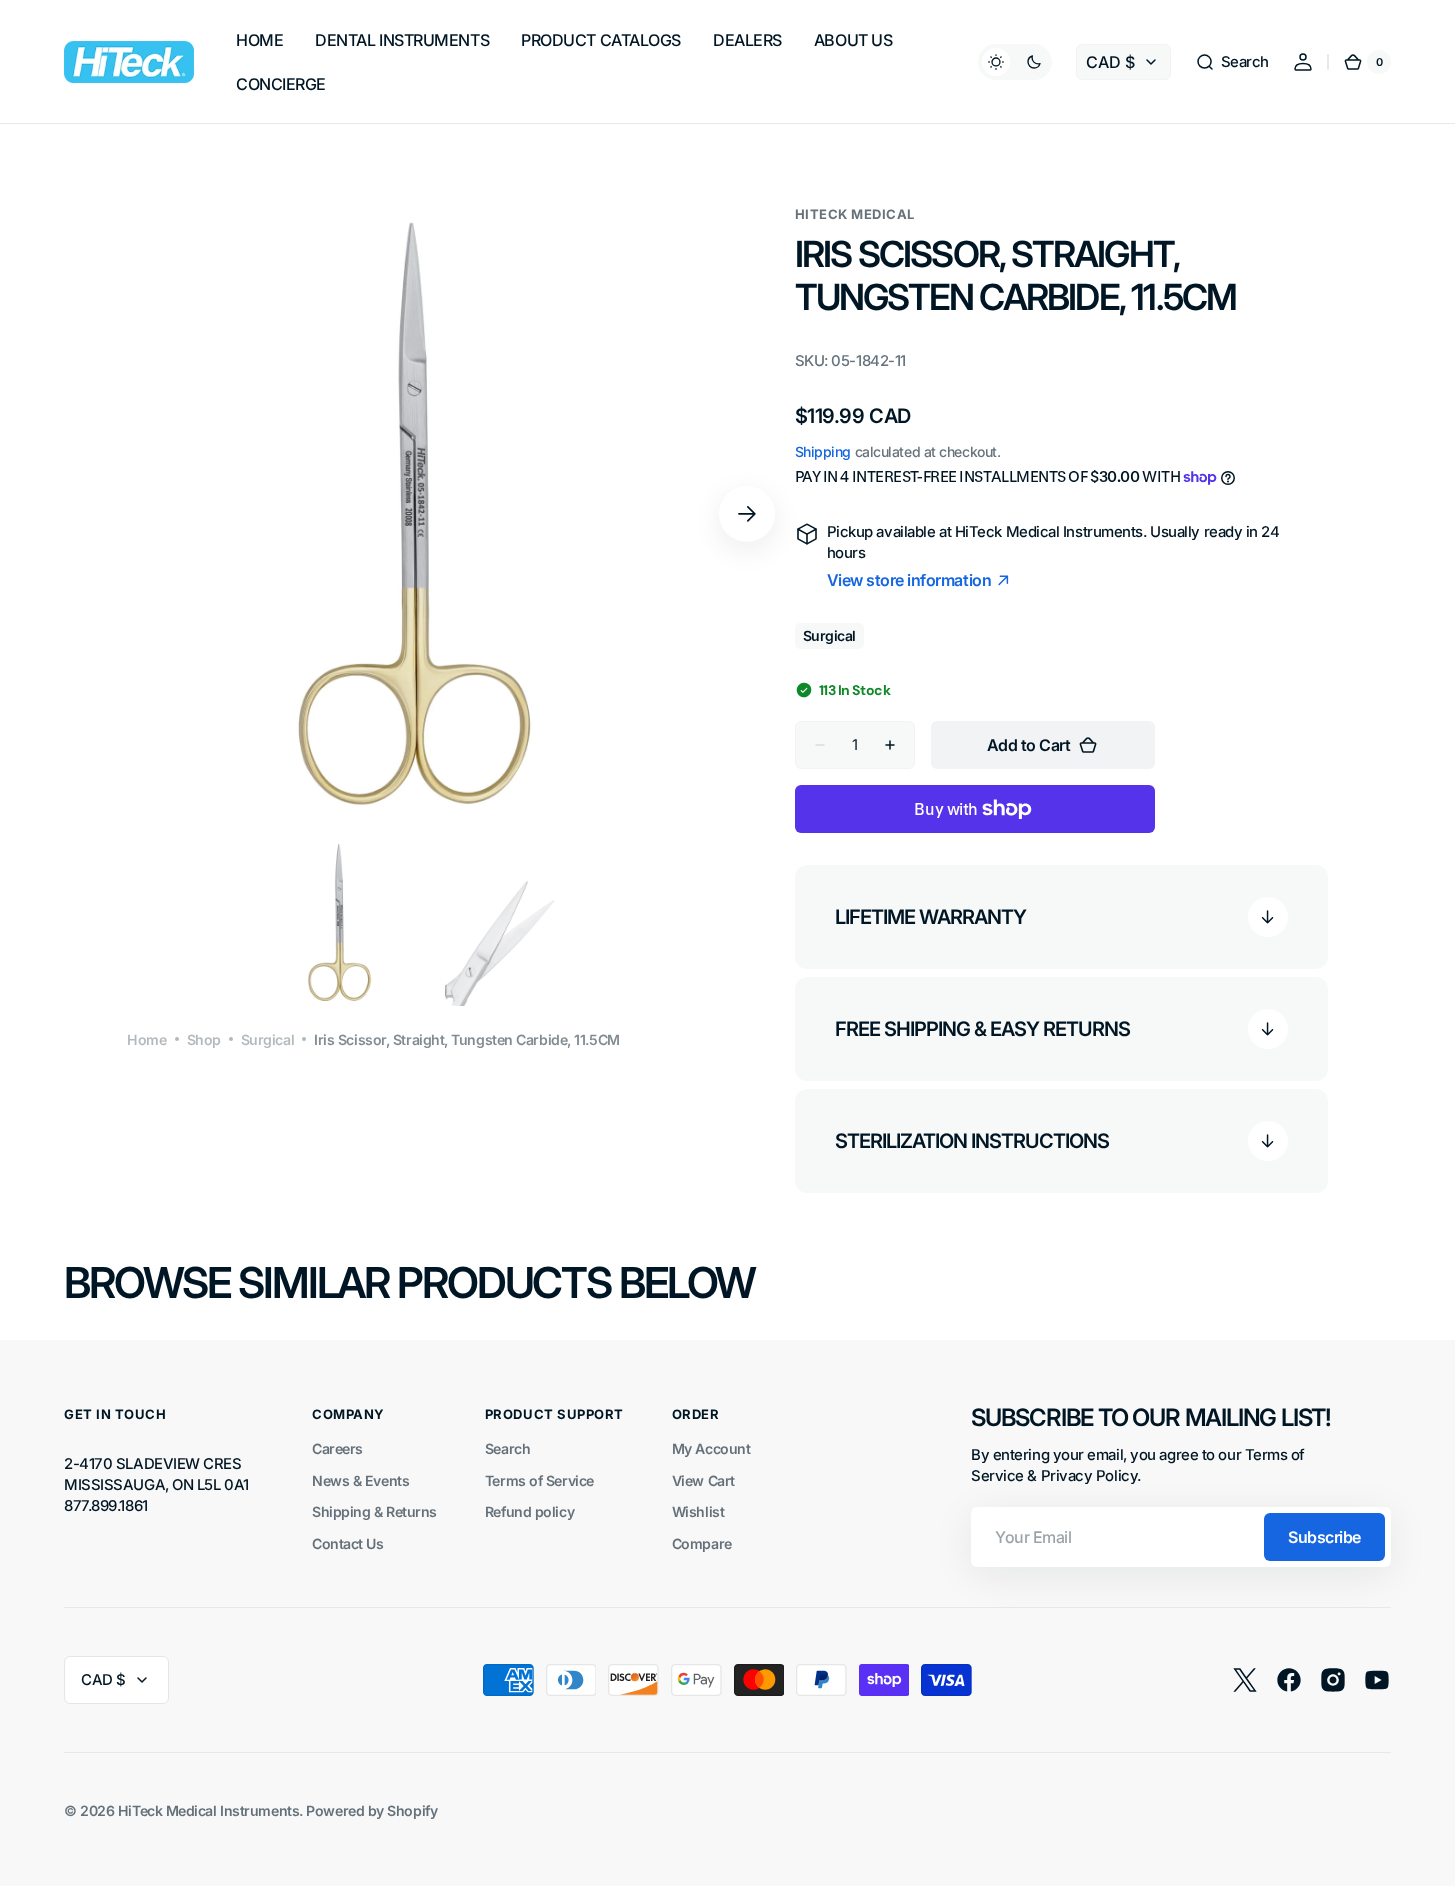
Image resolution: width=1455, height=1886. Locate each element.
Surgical (267, 1039)
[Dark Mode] (1015, 62)
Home (146, 1039)
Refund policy (529, 1511)
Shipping (823, 451)
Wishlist (698, 1511)
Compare (702, 1543)
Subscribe (1324, 1537)
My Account (711, 1448)
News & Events (360, 1480)
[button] (1232, 62)
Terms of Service (539, 1480)
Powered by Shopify (371, 1810)
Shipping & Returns (374, 1511)
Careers (337, 1448)
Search (507, 1448)
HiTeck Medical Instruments (208, 1810)
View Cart (703, 1480)
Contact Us (348, 1543)
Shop (204, 1039)
